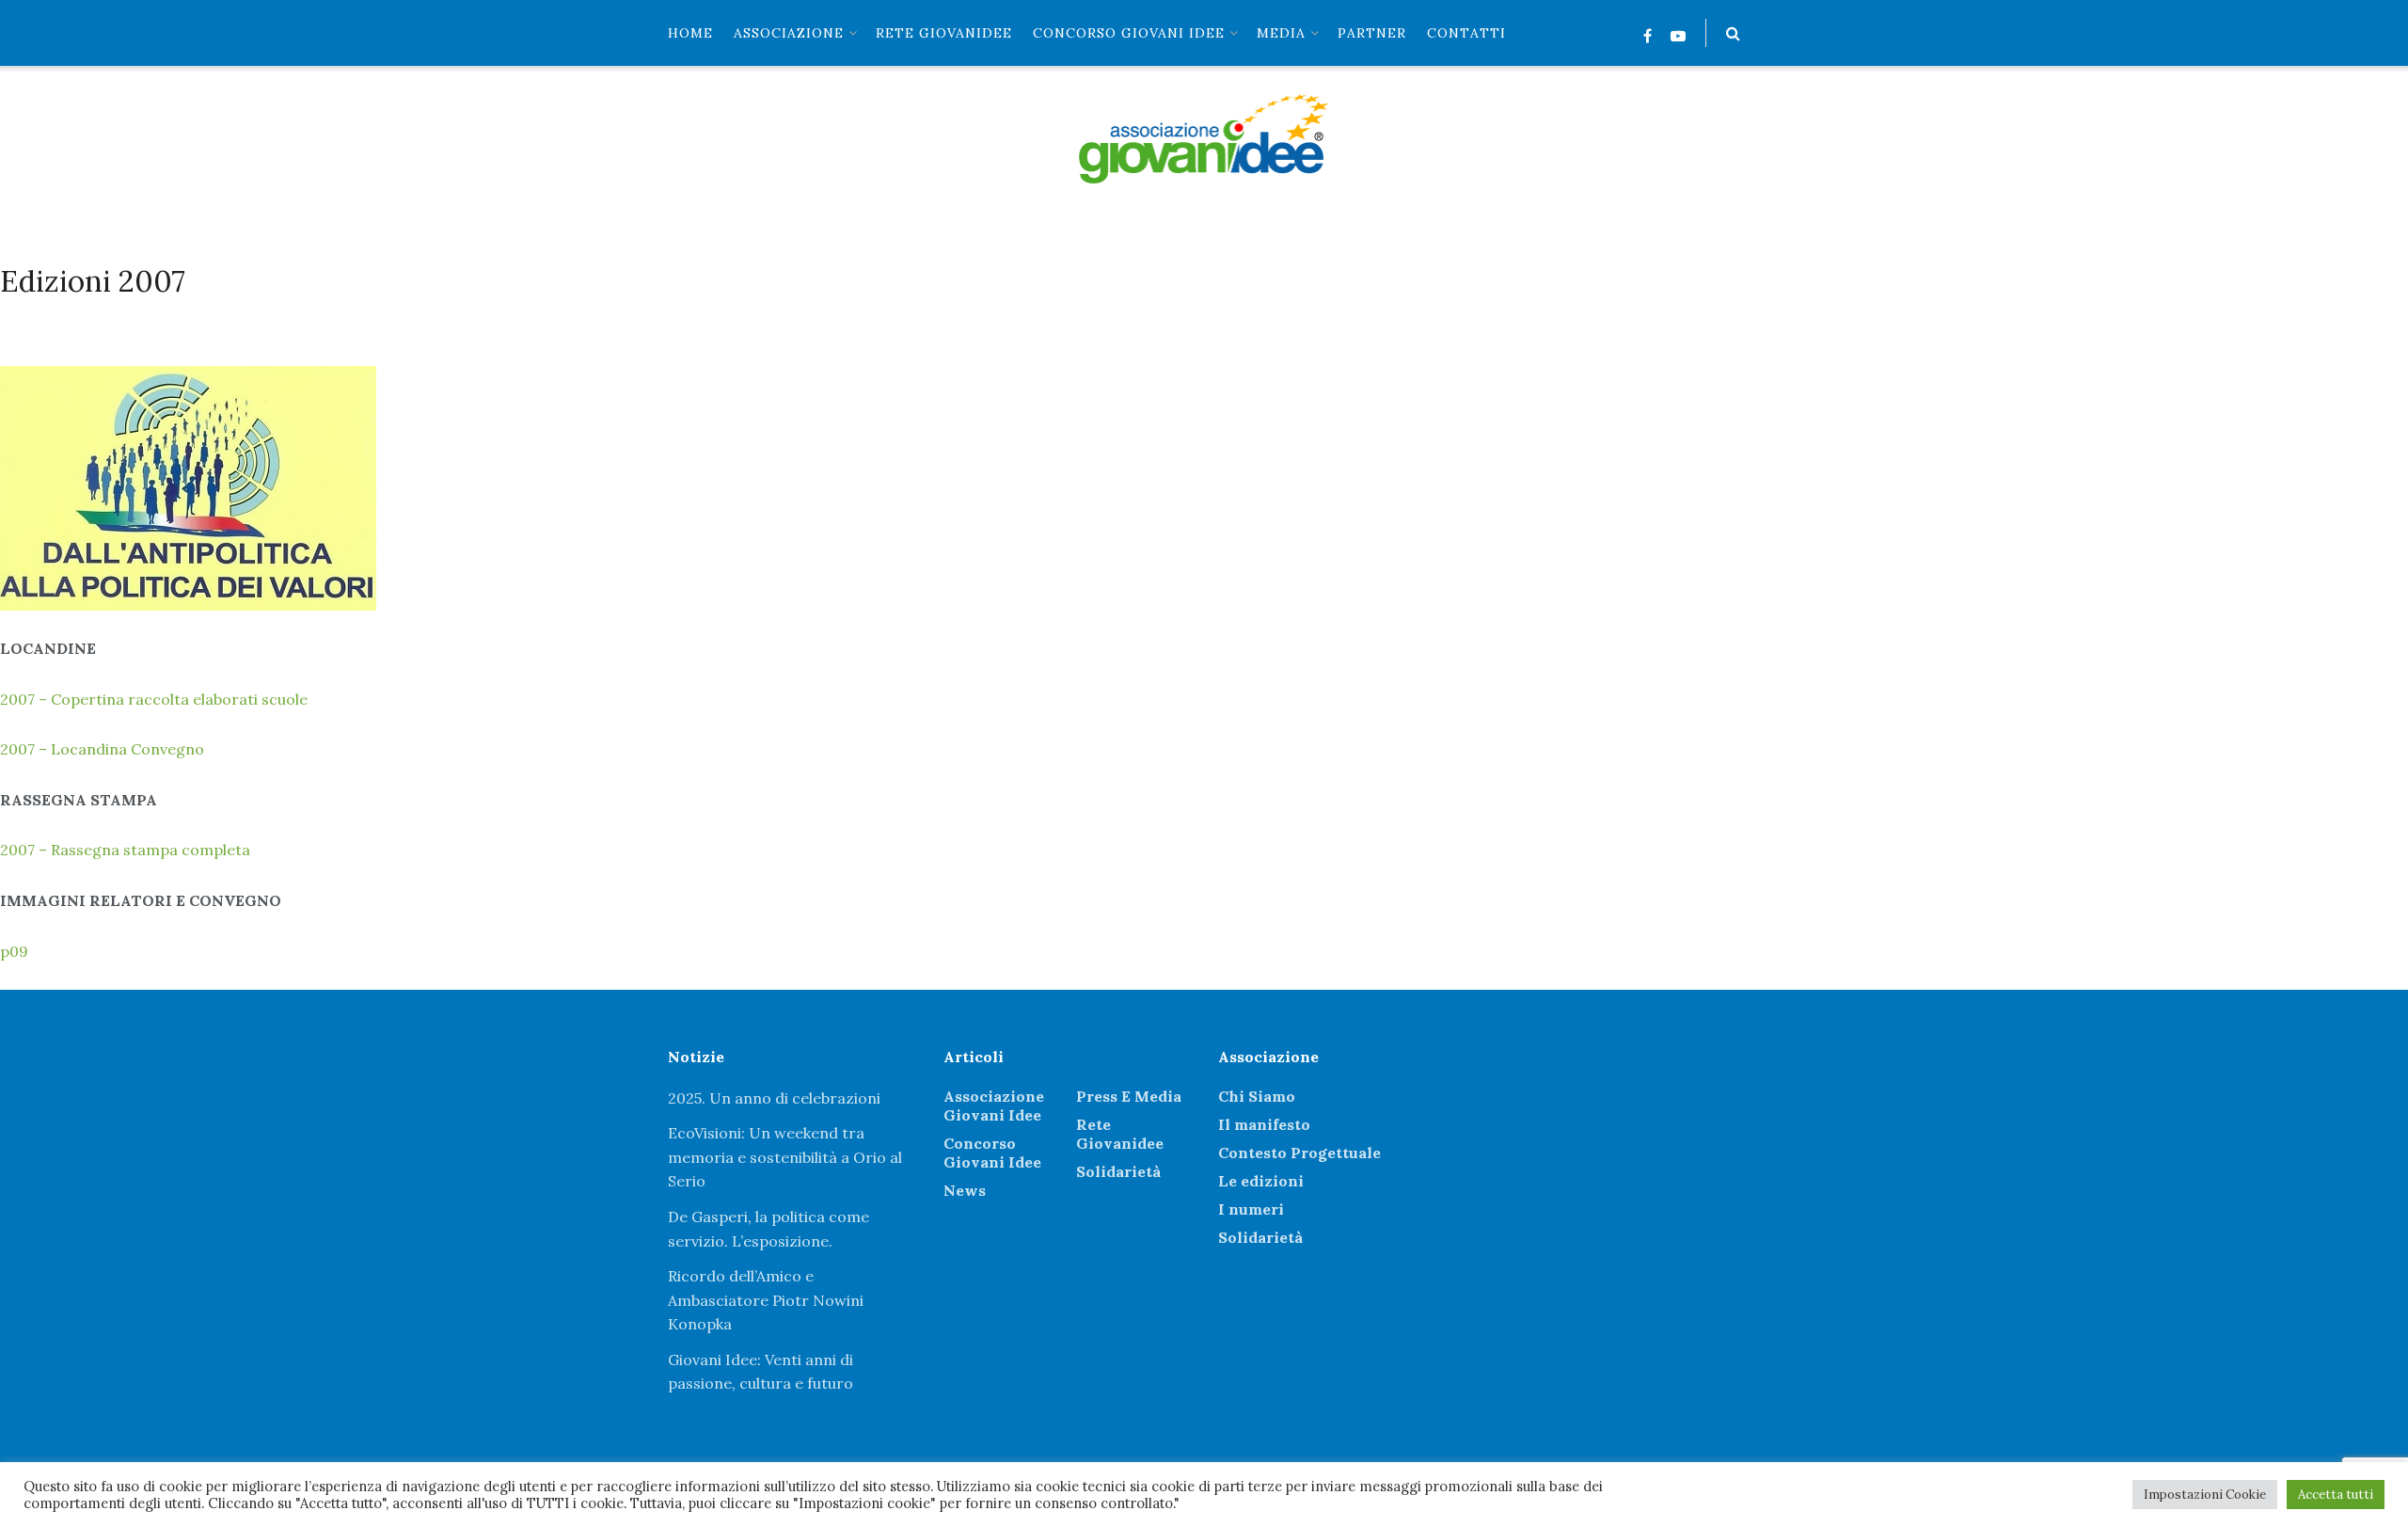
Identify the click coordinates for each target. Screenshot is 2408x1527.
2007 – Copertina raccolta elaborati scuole (154, 699)
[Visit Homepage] (1204, 139)
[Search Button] (1733, 33)
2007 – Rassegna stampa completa (125, 850)
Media (1281, 33)
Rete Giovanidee (1120, 1134)
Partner (1372, 33)
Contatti (1466, 33)
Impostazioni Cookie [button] (2205, 1495)
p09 (14, 951)
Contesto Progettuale (1299, 1153)
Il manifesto (1264, 1124)
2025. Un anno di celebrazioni (774, 1098)
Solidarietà (1118, 1171)
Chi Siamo (1257, 1096)
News (965, 1190)
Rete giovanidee (944, 33)
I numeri (1251, 1209)
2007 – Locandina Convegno (102, 749)
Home (690, 33)
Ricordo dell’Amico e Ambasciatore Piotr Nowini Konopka (766, 1300)
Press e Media (1129, 1096)
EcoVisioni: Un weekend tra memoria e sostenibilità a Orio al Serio (785, 1157)
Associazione (789, 33)
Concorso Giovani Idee (1129, 33)
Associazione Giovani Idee (994, 1105)
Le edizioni (1261, 1181)
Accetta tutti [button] (2336, 1495)
